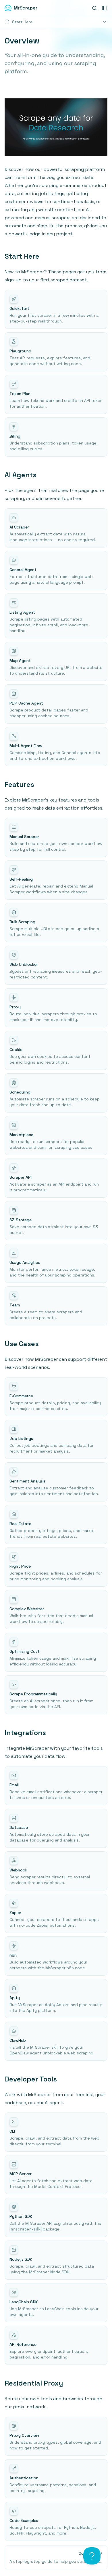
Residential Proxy (34, 2383)
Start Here (22, 256)
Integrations (25, 1733)
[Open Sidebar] (104, 8)
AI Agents (21, 475)
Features (19, 784)
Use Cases (22, 1344)
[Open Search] (94, 8)
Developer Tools (31, 2079)
